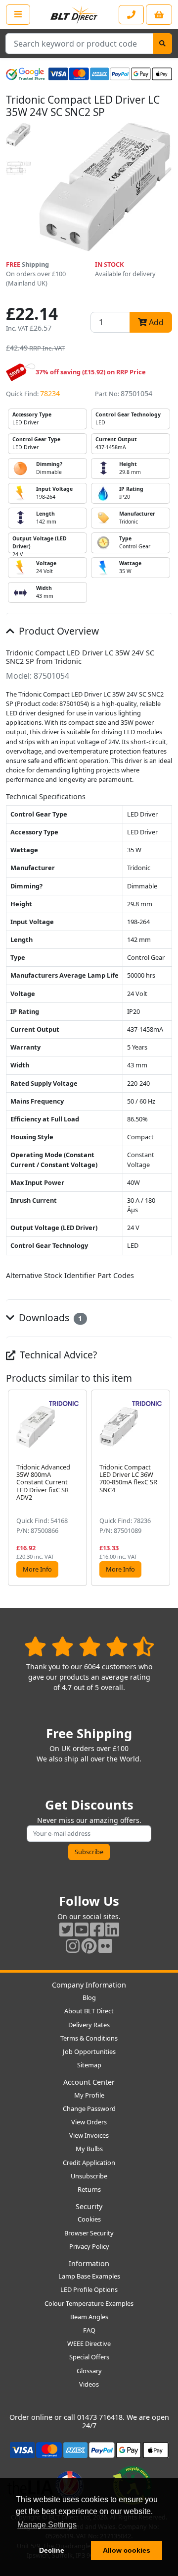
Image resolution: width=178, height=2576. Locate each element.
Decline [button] (52, 2550)
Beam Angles (89, 2317)
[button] (164, 1488)
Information (89, 2263)
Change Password (89, 2108)
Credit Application (89, 2163)
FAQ (89, 2330)
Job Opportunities (89, 2051)
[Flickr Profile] (105, 1946)
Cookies (89, 2219)
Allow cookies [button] (127, 2550)
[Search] (162, 44)
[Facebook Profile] (97, 1929)
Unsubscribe (89, 2176)
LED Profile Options (89, 2289)
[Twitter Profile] (66, 1929)
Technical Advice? (57, 1355)
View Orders (89, 2122)
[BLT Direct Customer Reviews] (89, 1646)
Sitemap (89, 2065)
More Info (37, 1569)
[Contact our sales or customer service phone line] (131, 15)
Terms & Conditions (89, 2038)
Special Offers (89, 2357)
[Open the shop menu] (18, 14)
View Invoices (89, 2135)
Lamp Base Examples (89, 2276)
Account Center (89, 2082)
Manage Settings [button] (47, 2525)
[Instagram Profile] (73, 1946)
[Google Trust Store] (25, 74)
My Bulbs (89, 2149)
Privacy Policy (89, 2246)
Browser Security (89, 2233)
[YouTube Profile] (82, 1929)
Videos (89, 2384)
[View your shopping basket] (159, 15)
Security (89, 2206)
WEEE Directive (89, 2343)
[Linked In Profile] (112, 1929)
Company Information (89, 1985)
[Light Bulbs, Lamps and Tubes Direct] (74, 15)
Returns (89, 2189)
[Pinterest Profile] (89, 1946)
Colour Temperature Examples (89, 2303)
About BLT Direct (89, 2011)
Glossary (89, 2371)
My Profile (89, 2095)
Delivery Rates (89, 2025)
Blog (89, 1997)
